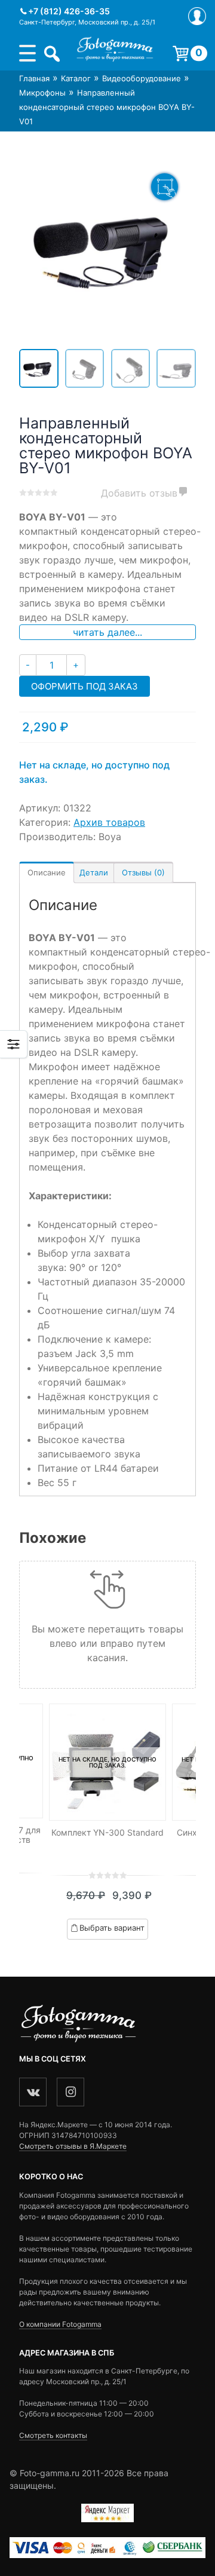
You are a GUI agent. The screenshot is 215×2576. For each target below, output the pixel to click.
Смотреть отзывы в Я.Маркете (73, 2146)
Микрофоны (42, 93)
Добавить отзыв (139, 493)
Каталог (76, 78)
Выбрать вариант (112, 1928)
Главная (34, 78)
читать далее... (107, 632)
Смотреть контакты (53, 2435)
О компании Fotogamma (60, 2324)
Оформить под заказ (85, 686)
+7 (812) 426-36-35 (69, 11)
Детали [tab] (94, 872)
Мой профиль (197, 16)
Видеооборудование (142, 78)
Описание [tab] (47, 872)
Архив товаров (109, 822)
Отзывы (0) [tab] (143, 872)
